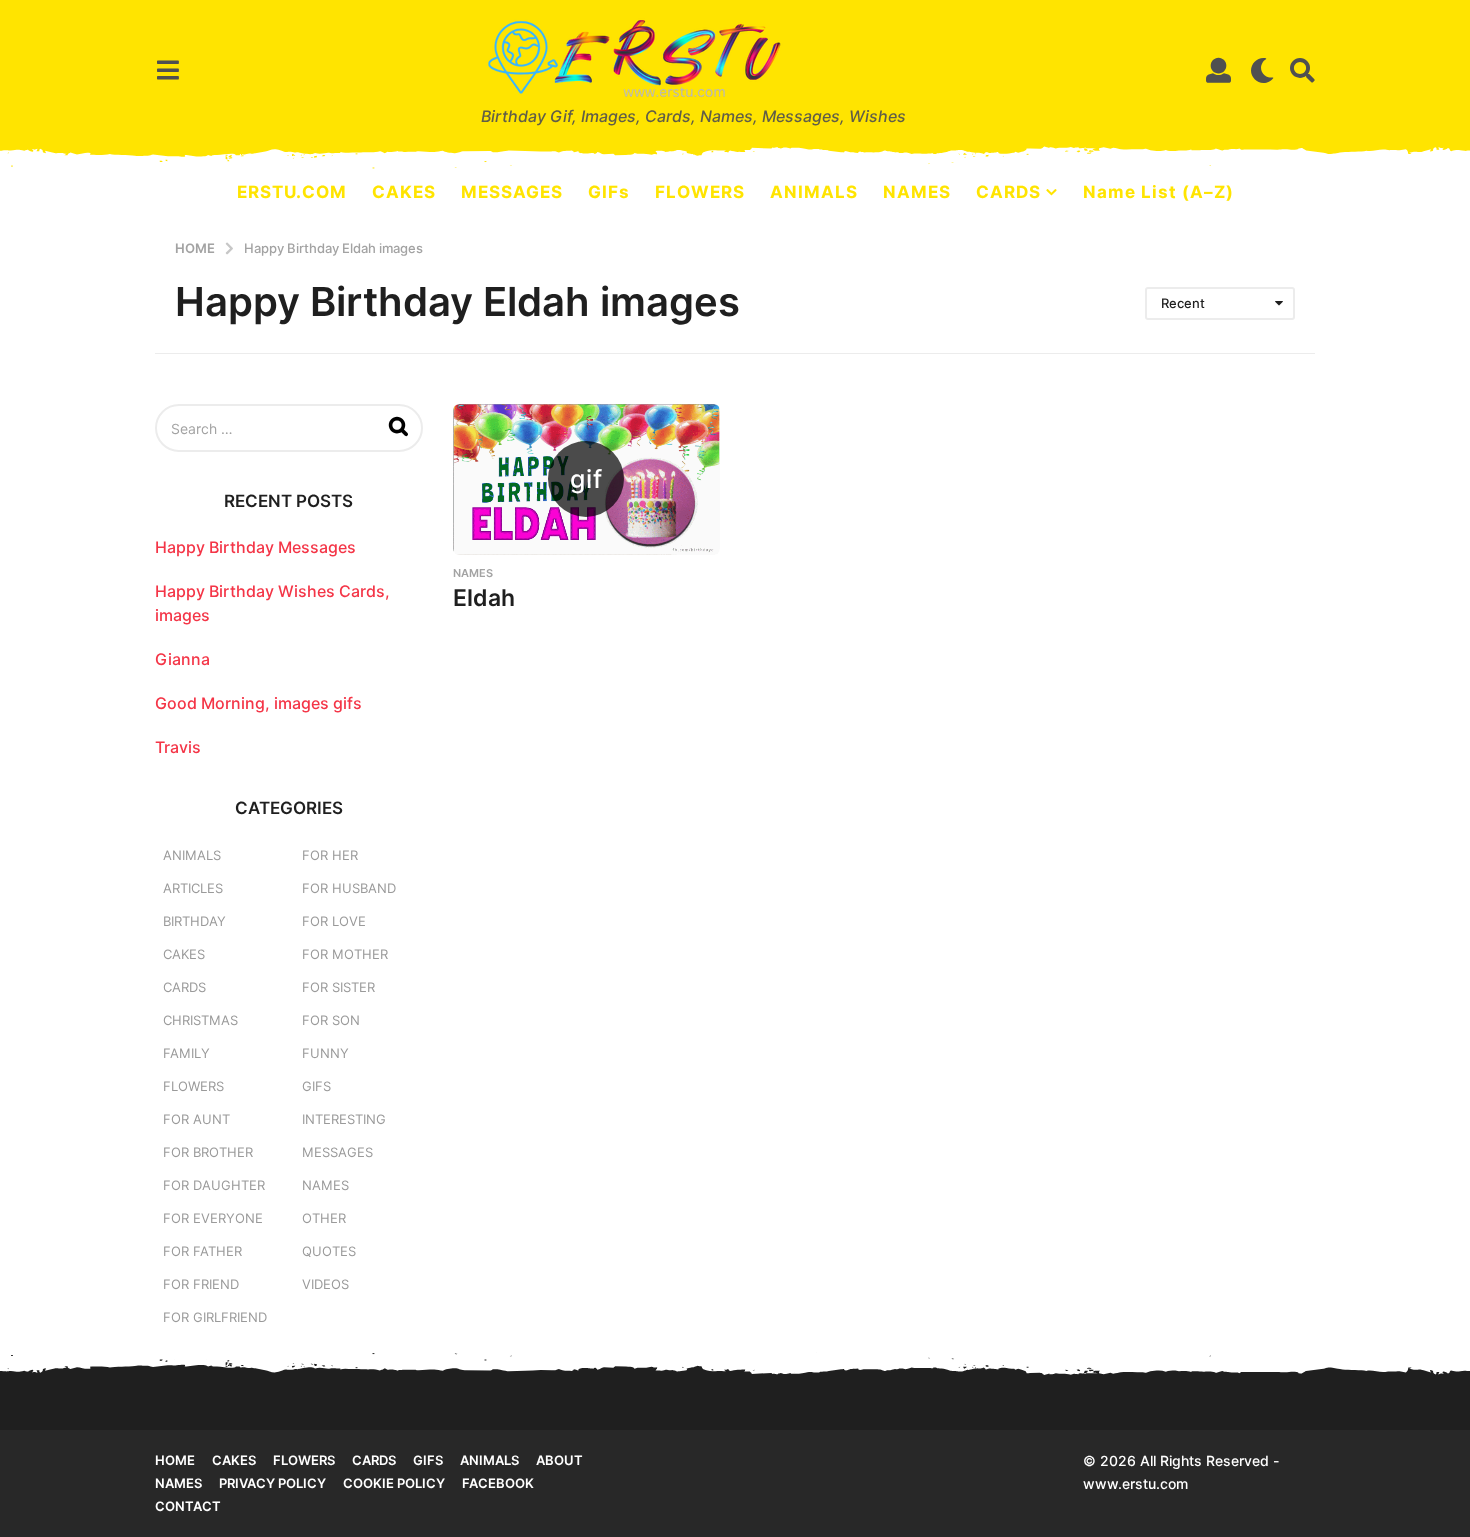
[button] (167, 70)
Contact (188, 1506)
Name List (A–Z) (1158, 192)
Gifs (428, 1460)
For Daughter (214, 1185)
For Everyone (213, 1218)
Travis (178, 747)
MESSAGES (512, 192)
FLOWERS (700, 192)
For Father (202, 1251)
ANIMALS (814, 192)
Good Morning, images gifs (258, 703)
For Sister (338, 987)
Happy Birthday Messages (255, 547)
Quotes (329, 1251)
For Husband (349, 888)
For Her (330, 855)
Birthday (194, 921)
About (559, 1460)
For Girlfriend (215, 1317)
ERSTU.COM (292, 192)
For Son (331, 1020)
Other (324, 1218)
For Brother (208, 1152)
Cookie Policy (394, 1483)
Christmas (200, 1020)
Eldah (484, 598)
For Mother (345, 954)
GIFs (609, 192)
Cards (184, 987)
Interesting (344, 1119)
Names (473, 573)
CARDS (1008, 192)
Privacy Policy (272, 1483)
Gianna (182, 659)
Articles (193, 888)
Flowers (193, 1086)
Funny (325, 1053)
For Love (334, 921)
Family (186, 1053)
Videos (325, 1284)
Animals (192, 855)
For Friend (201, 1284)
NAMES (917, 192)
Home (175, 1460)
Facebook (498, 1483)
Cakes (184, 954)
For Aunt (196, 1119)
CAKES (404, 192)
